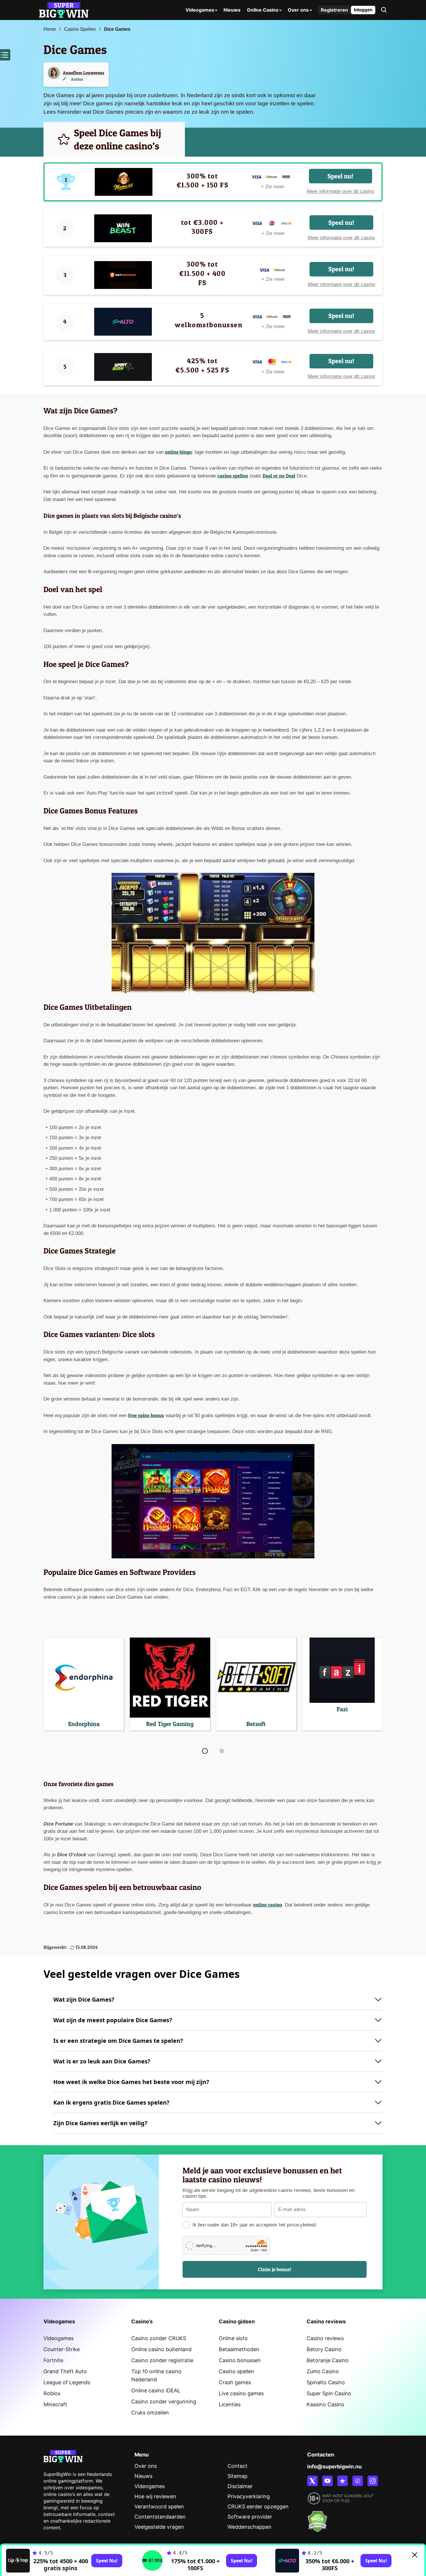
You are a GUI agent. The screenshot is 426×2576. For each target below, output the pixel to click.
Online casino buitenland (161, 2349)
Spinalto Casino (326, 2382)
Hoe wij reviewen (155, 2496)
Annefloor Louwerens (84, 73)
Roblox (52, 2393)
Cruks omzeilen (150, 2413)
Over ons (298, 10)
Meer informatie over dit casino (341, 191)
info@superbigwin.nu (334, 2466)
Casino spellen (236, 2371)
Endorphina (84, 1724)
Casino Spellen (80, 29)
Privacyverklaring (249, 2496)
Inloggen (363, 10)
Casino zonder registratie (162, 2360)
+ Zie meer (273, 187)
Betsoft (256, 1724)
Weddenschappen (250, 2527)
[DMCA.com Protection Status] (317, 2518)
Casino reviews (325, 2338)
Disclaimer (240, 2486)
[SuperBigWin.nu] (64, 9)
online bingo (178, 452)
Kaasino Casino (325, 2404)
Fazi (342, 1709)
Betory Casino (324, 2349)
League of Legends (67, 2382)
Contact (237, 2466)
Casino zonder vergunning (164, 2402)
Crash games (235, 2382)
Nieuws (232, 10)
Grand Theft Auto (65, 2371)
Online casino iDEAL (156, 2390)
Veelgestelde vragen (159, 2527)
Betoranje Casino (328, 2360)
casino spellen (233, 476)
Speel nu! (340, 176)
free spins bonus (146, 1415)
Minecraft (55, 2404)
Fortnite (53, 2360)
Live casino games (241, 2393)
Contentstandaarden (160, 2517)
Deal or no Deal (279, 476)
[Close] (415, 2555)
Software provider (250, 2517)
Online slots (233, 2338)
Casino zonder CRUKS (159, 2338)
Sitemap (237, 2476)
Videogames (200, 10)
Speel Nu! (107, 2561)
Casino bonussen (240, 2360)
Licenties (230, 2404)
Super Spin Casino (329, 2393)
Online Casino (263, 10)
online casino (267, 1905)
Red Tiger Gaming (170, 1724)
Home (50, 29)
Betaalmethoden (239, 2349)
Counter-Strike (62, 2349)
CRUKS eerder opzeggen (258, 2507)
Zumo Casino (323, 2371)
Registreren (334, 10)
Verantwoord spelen (159, 2507)
